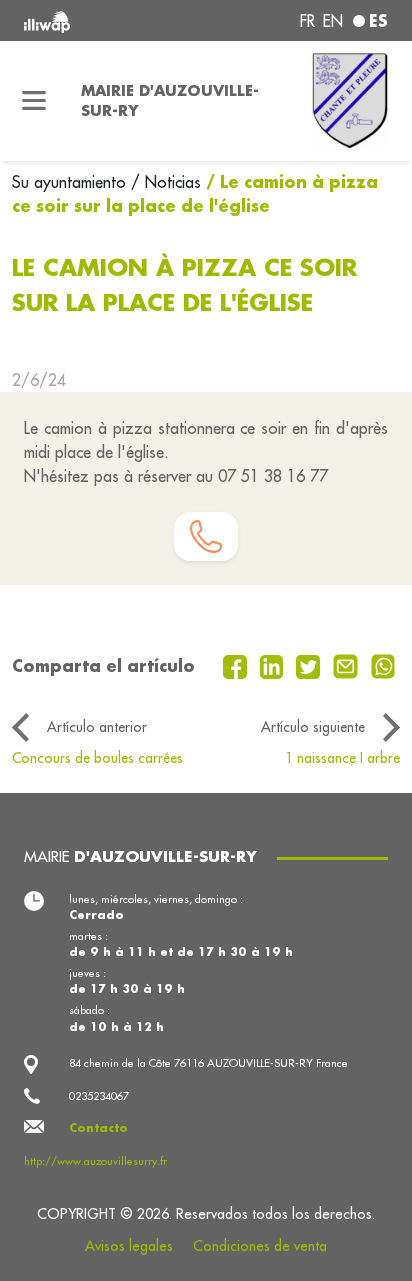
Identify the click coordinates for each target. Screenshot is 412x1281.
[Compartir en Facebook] (237, 665)
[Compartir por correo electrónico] (348, 665)
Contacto (98, 1128)
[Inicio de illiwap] (93, 20)
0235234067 (99, 1096)
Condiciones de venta (260, 1246)
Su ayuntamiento (71, 182)
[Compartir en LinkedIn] (274, 665)
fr (307, 21)
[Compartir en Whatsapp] (383, 665)
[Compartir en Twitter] (310, 665)
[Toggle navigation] (34, 101)
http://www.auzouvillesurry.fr (95, 1161)
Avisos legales (129, 1246)
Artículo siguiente (313, 727)
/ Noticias (166, 182)
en (333, 21)
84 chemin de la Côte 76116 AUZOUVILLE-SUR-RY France (208, 1063)
